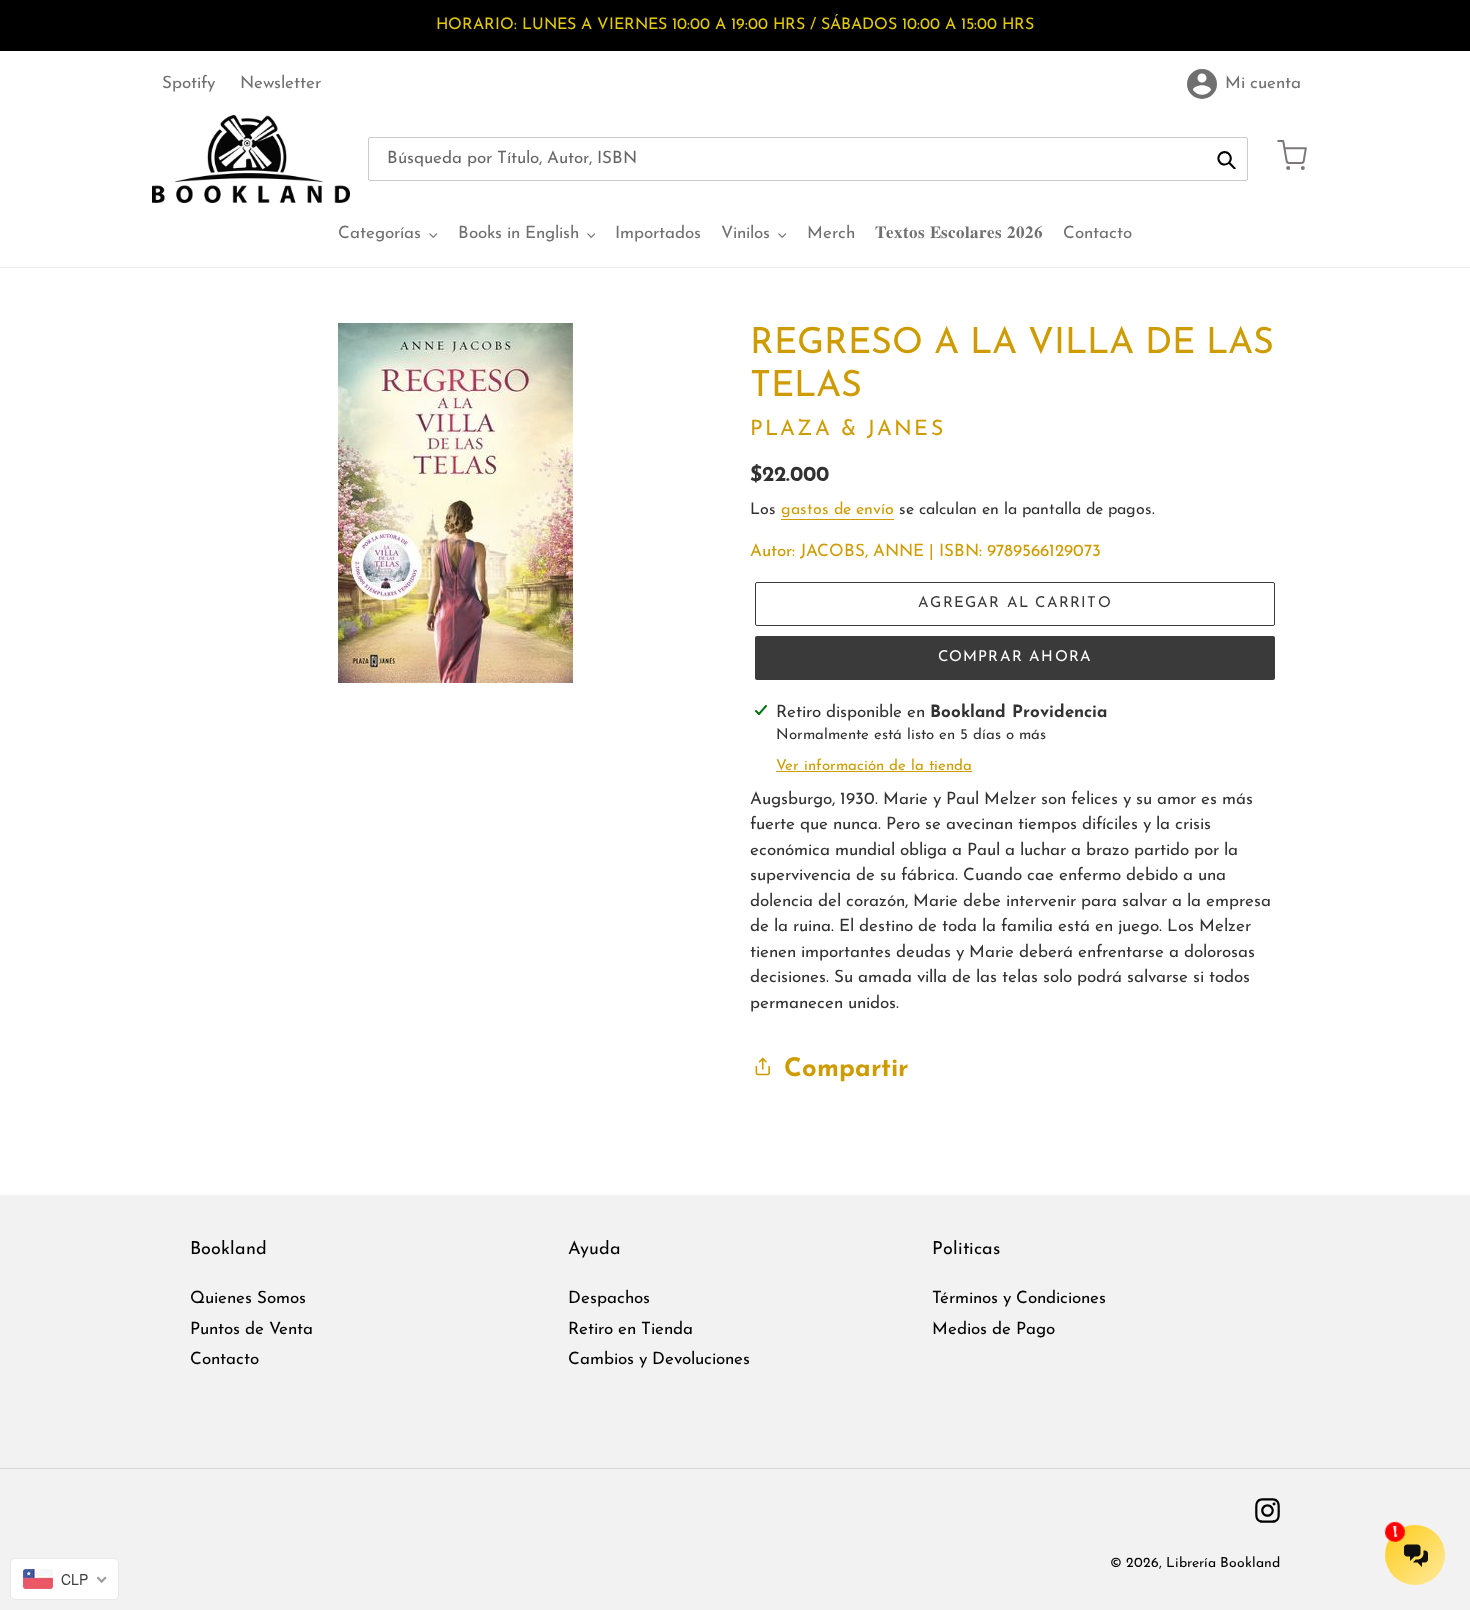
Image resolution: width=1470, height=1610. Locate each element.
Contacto (224, 1359)
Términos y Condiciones (1019, 1298)
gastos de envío (837, 510)
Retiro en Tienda (630, 1329)
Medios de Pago (993, 1329)
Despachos (609, 1298)
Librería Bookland (1223, 1563)
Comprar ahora (1015, 657)
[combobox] (808, 159)
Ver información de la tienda (874, 766)
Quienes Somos (248, 1298)
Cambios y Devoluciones (659, 1359)
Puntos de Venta (251, 1329)
